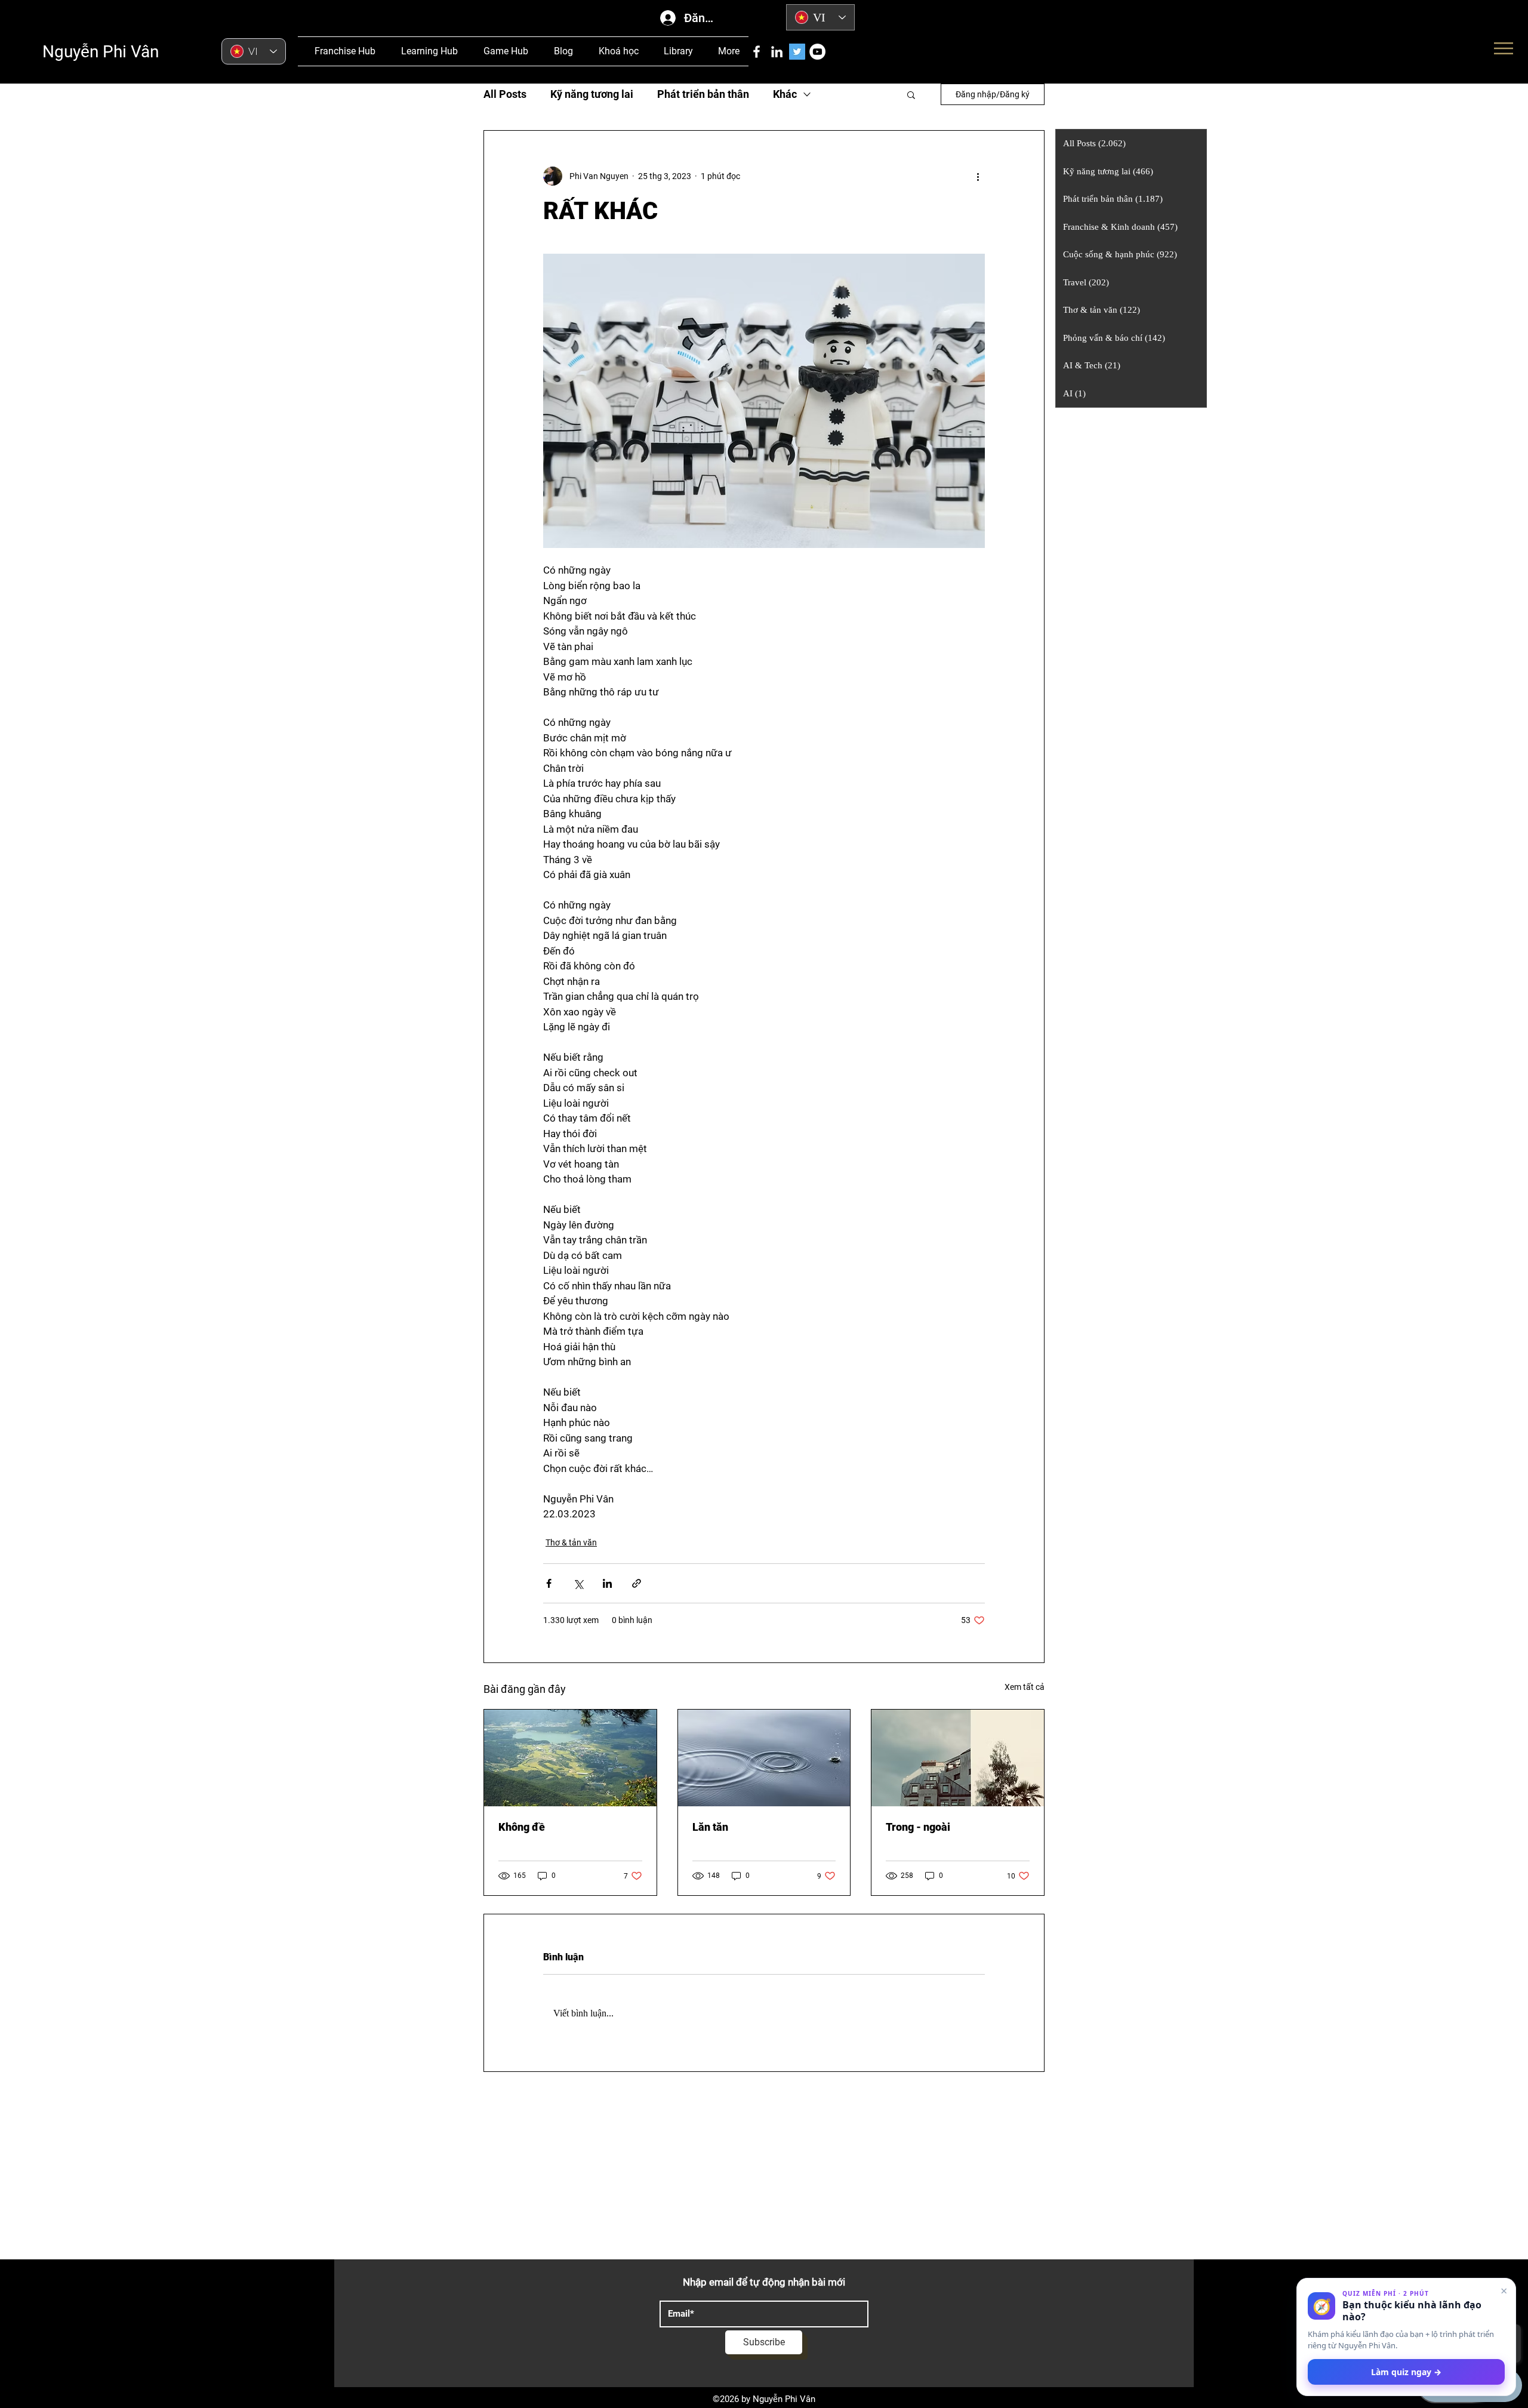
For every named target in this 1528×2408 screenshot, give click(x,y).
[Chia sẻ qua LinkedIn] (607, 1583)
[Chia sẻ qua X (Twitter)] (578, 1583)
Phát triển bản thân (703, 94)
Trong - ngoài (918, 1827)
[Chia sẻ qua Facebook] (549, 1583)
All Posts (505, 94)
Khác (785, 94)
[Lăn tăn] (764, 1758)
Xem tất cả (1025, 1687)
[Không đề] (570, 1758)
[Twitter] (797, 52)
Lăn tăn (710, 1827)
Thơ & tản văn (571, 1542)
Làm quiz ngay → (1406, 2372)
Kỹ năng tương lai (592, 94)
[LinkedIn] (777, 52)
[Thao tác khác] (978, 176)
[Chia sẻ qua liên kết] (637, 1583)
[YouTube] (817, 52)
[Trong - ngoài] (958, 1758)
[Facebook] (757, 52)
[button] (911, 94)
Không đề (522, 1827)
